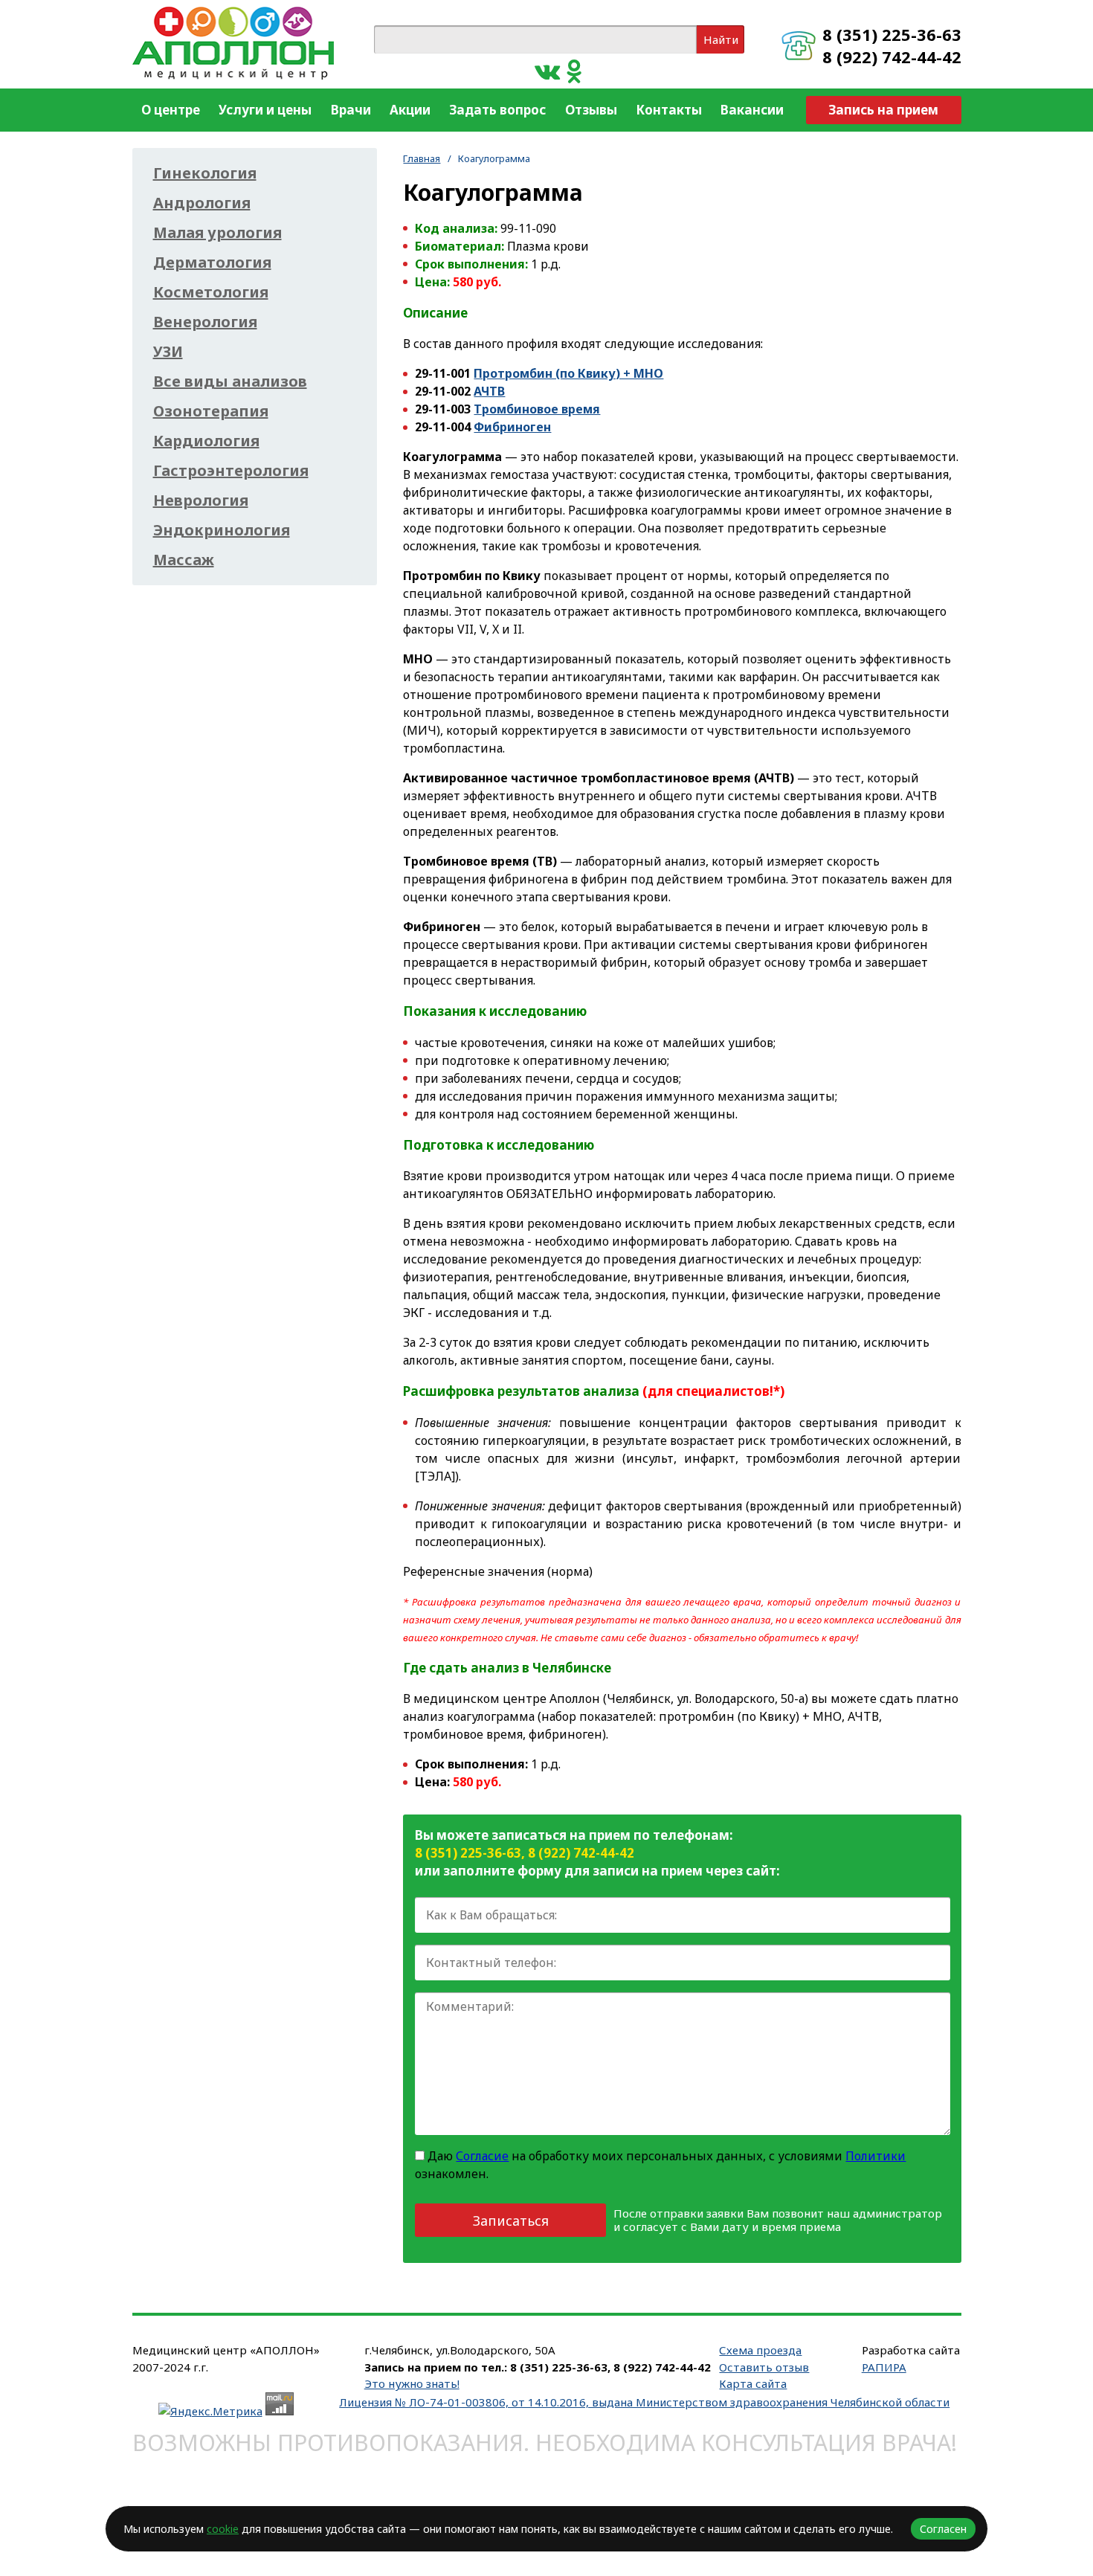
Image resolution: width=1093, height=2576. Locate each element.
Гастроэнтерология (231, 471)
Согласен (943, 2529)
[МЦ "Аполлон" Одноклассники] (574, 70)
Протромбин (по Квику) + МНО (568, 373)
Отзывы (591, 110)
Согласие (482, 2156)
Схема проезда (760, 2350)
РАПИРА (884, 2367)
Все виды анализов (230, 381)
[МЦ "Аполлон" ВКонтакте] (547, 70)
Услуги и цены (265, 110)
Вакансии (752, 110)
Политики (876, 2156)
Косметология (211, 292)
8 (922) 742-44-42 (892, 57)
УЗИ (168, 352)
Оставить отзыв (764, 2367)
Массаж (184, 560)
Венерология (205, 322)
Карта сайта (753, 2383)
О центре (171, 110)
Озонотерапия (211, 411)
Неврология (201, 500)
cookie (223, 2529)
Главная (422, 158)
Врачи (351, 110)
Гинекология (205, 173)
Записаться (511, 2221)
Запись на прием (883, 110)
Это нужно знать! (412, 2383)
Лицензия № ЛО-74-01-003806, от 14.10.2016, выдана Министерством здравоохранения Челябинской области (644, 2402)
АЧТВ (489, 391)
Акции (410, 110)
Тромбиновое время (537, 409)
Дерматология (212, 263)
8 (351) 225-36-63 (892, 34)
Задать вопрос (497, 110)
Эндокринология (222, 530)
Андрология (202, 203)
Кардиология (206, 441)
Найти (721, 39)
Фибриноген (512, 427)
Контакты (669, 110)
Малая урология (217, 233)
